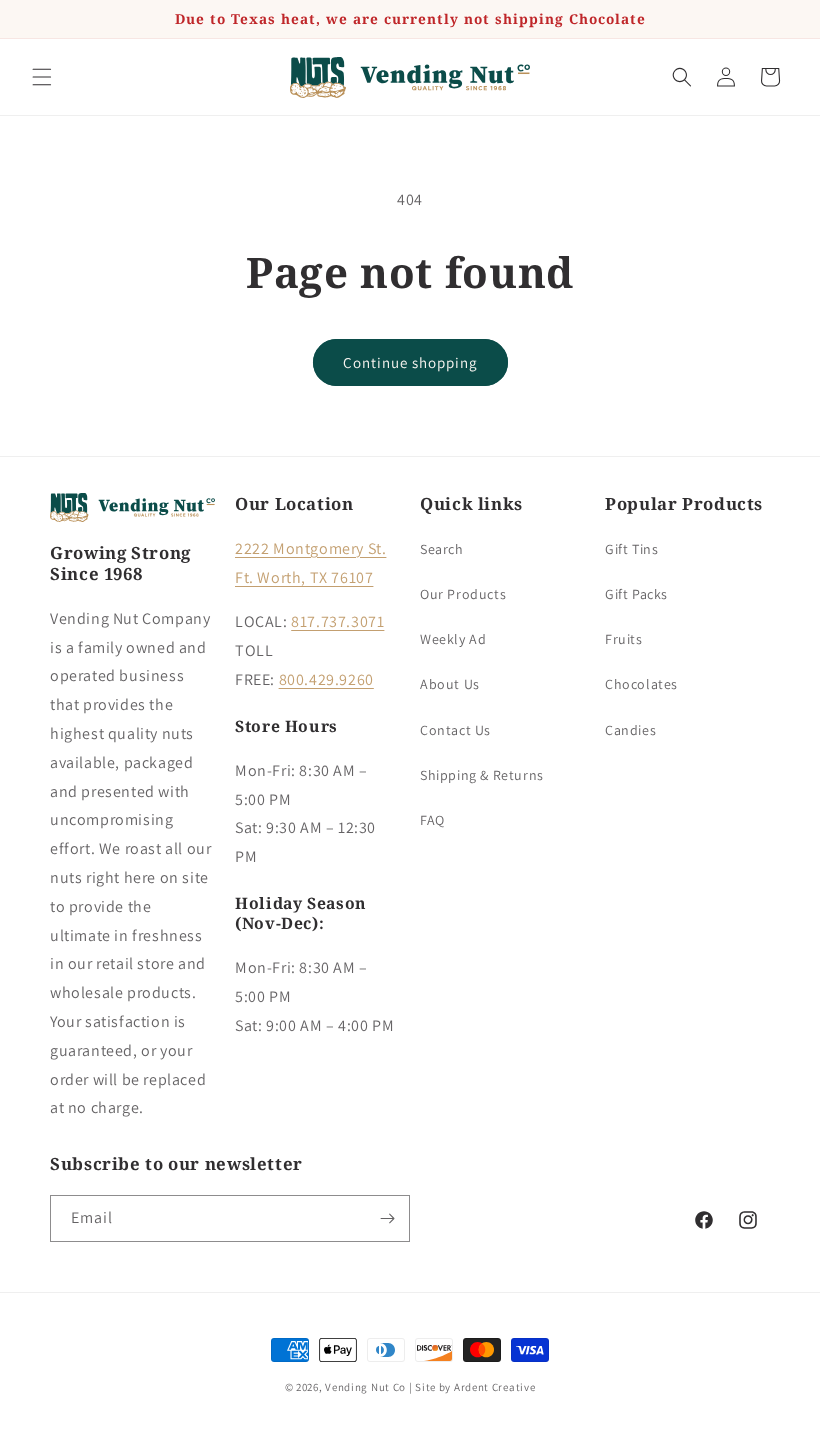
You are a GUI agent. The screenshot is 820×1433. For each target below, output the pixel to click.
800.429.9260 (326, 679)
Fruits (624, 639)
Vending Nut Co (365, 1387)
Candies (630, 730)
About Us (450, 684)
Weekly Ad (453, 639)
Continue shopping (410, 362)
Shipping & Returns (482, 775)
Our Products (463, 594)
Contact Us (455, 730)
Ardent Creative (495, 1387)
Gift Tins (631, 549)
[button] (42, 77)
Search (442, 549)
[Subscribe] (387, 1218)
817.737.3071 (337, 621)
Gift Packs (636, 594)
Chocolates (641, 684)
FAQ (432, 820)
